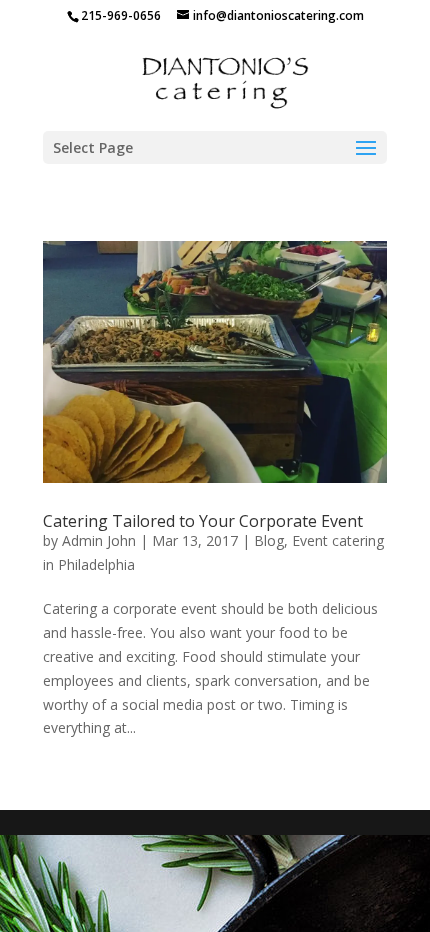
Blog (269, 540)
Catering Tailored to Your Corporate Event (203, 521)
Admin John (99, 540)
